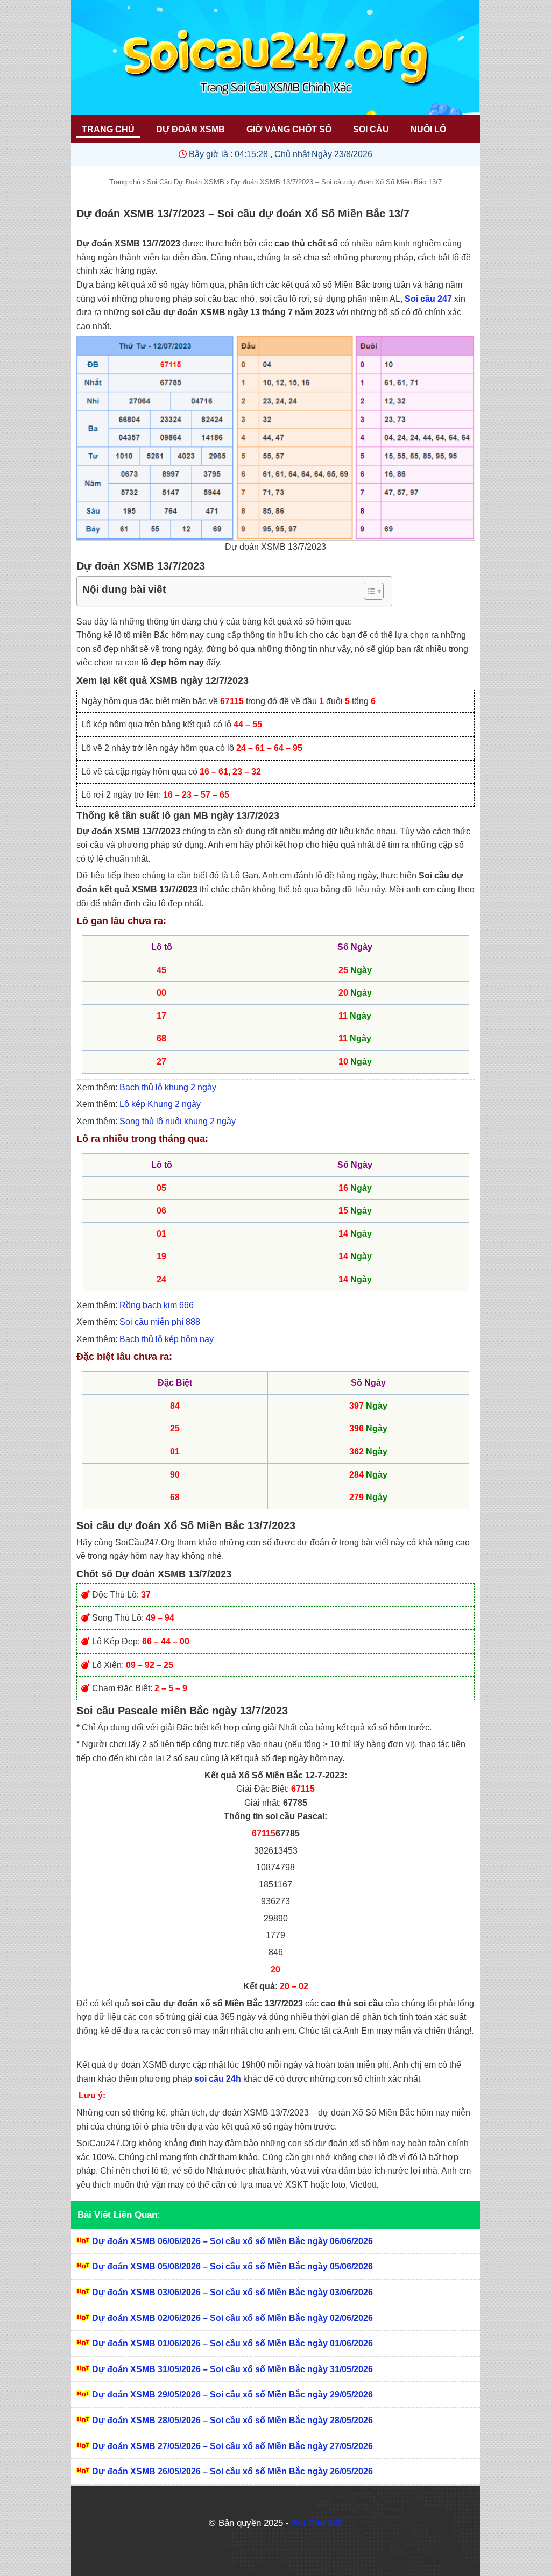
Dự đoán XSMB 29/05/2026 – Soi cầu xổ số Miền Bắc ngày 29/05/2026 (232, 2394)
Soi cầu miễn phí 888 (160, 1322)
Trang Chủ (108, 129)
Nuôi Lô (428, 129)
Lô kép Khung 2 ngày (160, 1104)
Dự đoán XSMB (190, 129)
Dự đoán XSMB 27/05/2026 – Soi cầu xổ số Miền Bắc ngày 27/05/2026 (232, 2446)
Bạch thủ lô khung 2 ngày (168, 1087)
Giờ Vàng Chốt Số (289, 129)
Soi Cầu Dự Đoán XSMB (186, 182)
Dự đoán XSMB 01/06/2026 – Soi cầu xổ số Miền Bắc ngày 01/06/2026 (232, 2343)
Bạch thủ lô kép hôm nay (167, 1339)
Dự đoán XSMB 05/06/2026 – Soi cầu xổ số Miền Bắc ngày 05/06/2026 (232, 2266)
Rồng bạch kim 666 (157, 1305)
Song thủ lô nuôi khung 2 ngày (178, 1121)
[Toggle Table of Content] (368, 591)
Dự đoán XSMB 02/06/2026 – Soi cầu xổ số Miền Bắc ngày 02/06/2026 (232, 2318)
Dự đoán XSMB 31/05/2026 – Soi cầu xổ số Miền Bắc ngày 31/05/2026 (232, 2369)
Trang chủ (125, 182)
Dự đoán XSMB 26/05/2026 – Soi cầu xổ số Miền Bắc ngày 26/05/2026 (232, 2471)
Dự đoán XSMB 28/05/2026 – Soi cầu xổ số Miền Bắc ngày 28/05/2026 (232, 2420)
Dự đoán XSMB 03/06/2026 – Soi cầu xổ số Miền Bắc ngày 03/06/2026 (232, 2292)
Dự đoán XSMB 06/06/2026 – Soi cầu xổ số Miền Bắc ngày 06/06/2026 (232, 2241)
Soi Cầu (371, 129)
